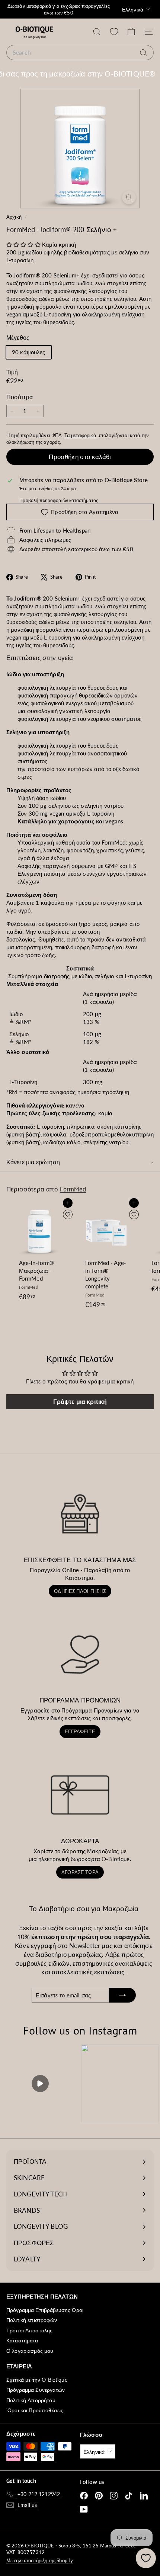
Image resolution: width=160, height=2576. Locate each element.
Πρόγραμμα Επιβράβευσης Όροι (45, 2310)
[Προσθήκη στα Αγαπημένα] (68, 1214)
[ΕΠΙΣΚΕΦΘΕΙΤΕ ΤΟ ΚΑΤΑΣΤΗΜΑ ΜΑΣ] (80, 1514)
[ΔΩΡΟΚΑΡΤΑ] (80, 1795)
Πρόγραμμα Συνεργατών (36, 2390)
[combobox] (80, 52)
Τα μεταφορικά (81, 435)
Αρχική (15, 217)
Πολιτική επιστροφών (32, 2320)
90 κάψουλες (29, 352)
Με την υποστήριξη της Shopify (40, 2560)
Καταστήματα (22, 2340)
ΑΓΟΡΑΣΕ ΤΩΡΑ (80, 1872)
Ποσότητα (20, 397)
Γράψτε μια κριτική (80, 1401)
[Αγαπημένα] (114, 32)
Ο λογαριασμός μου (30, 2351)
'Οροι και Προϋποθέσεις (35, 2410)
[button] (23, 244)
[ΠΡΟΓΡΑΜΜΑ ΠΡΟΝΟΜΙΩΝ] (80, 1654)
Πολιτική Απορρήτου (31, 2400)
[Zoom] (129, 197)
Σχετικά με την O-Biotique (37, 2380)
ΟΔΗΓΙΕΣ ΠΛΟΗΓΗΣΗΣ (80, 1591)
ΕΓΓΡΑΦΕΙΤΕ (80, 1731)
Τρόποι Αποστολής (29, 2330)
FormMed (73, 1189)
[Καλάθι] (131, 32)
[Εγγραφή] (122, 1995)
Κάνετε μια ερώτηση (33, 1162)
